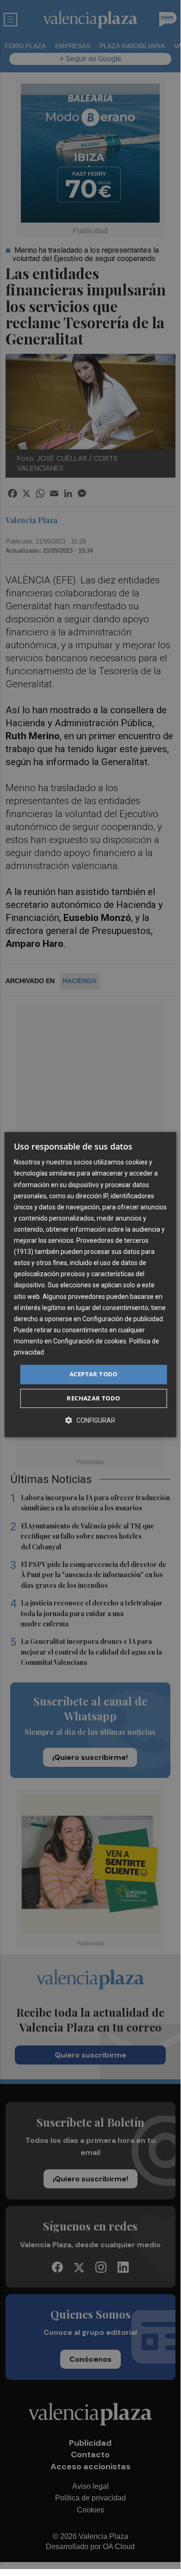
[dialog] (90, 1285)
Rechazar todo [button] (93, 1398)
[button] (90, 1420)
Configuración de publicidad (123, 1319)
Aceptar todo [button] (94, 1374)
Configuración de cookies (90, 1341)
